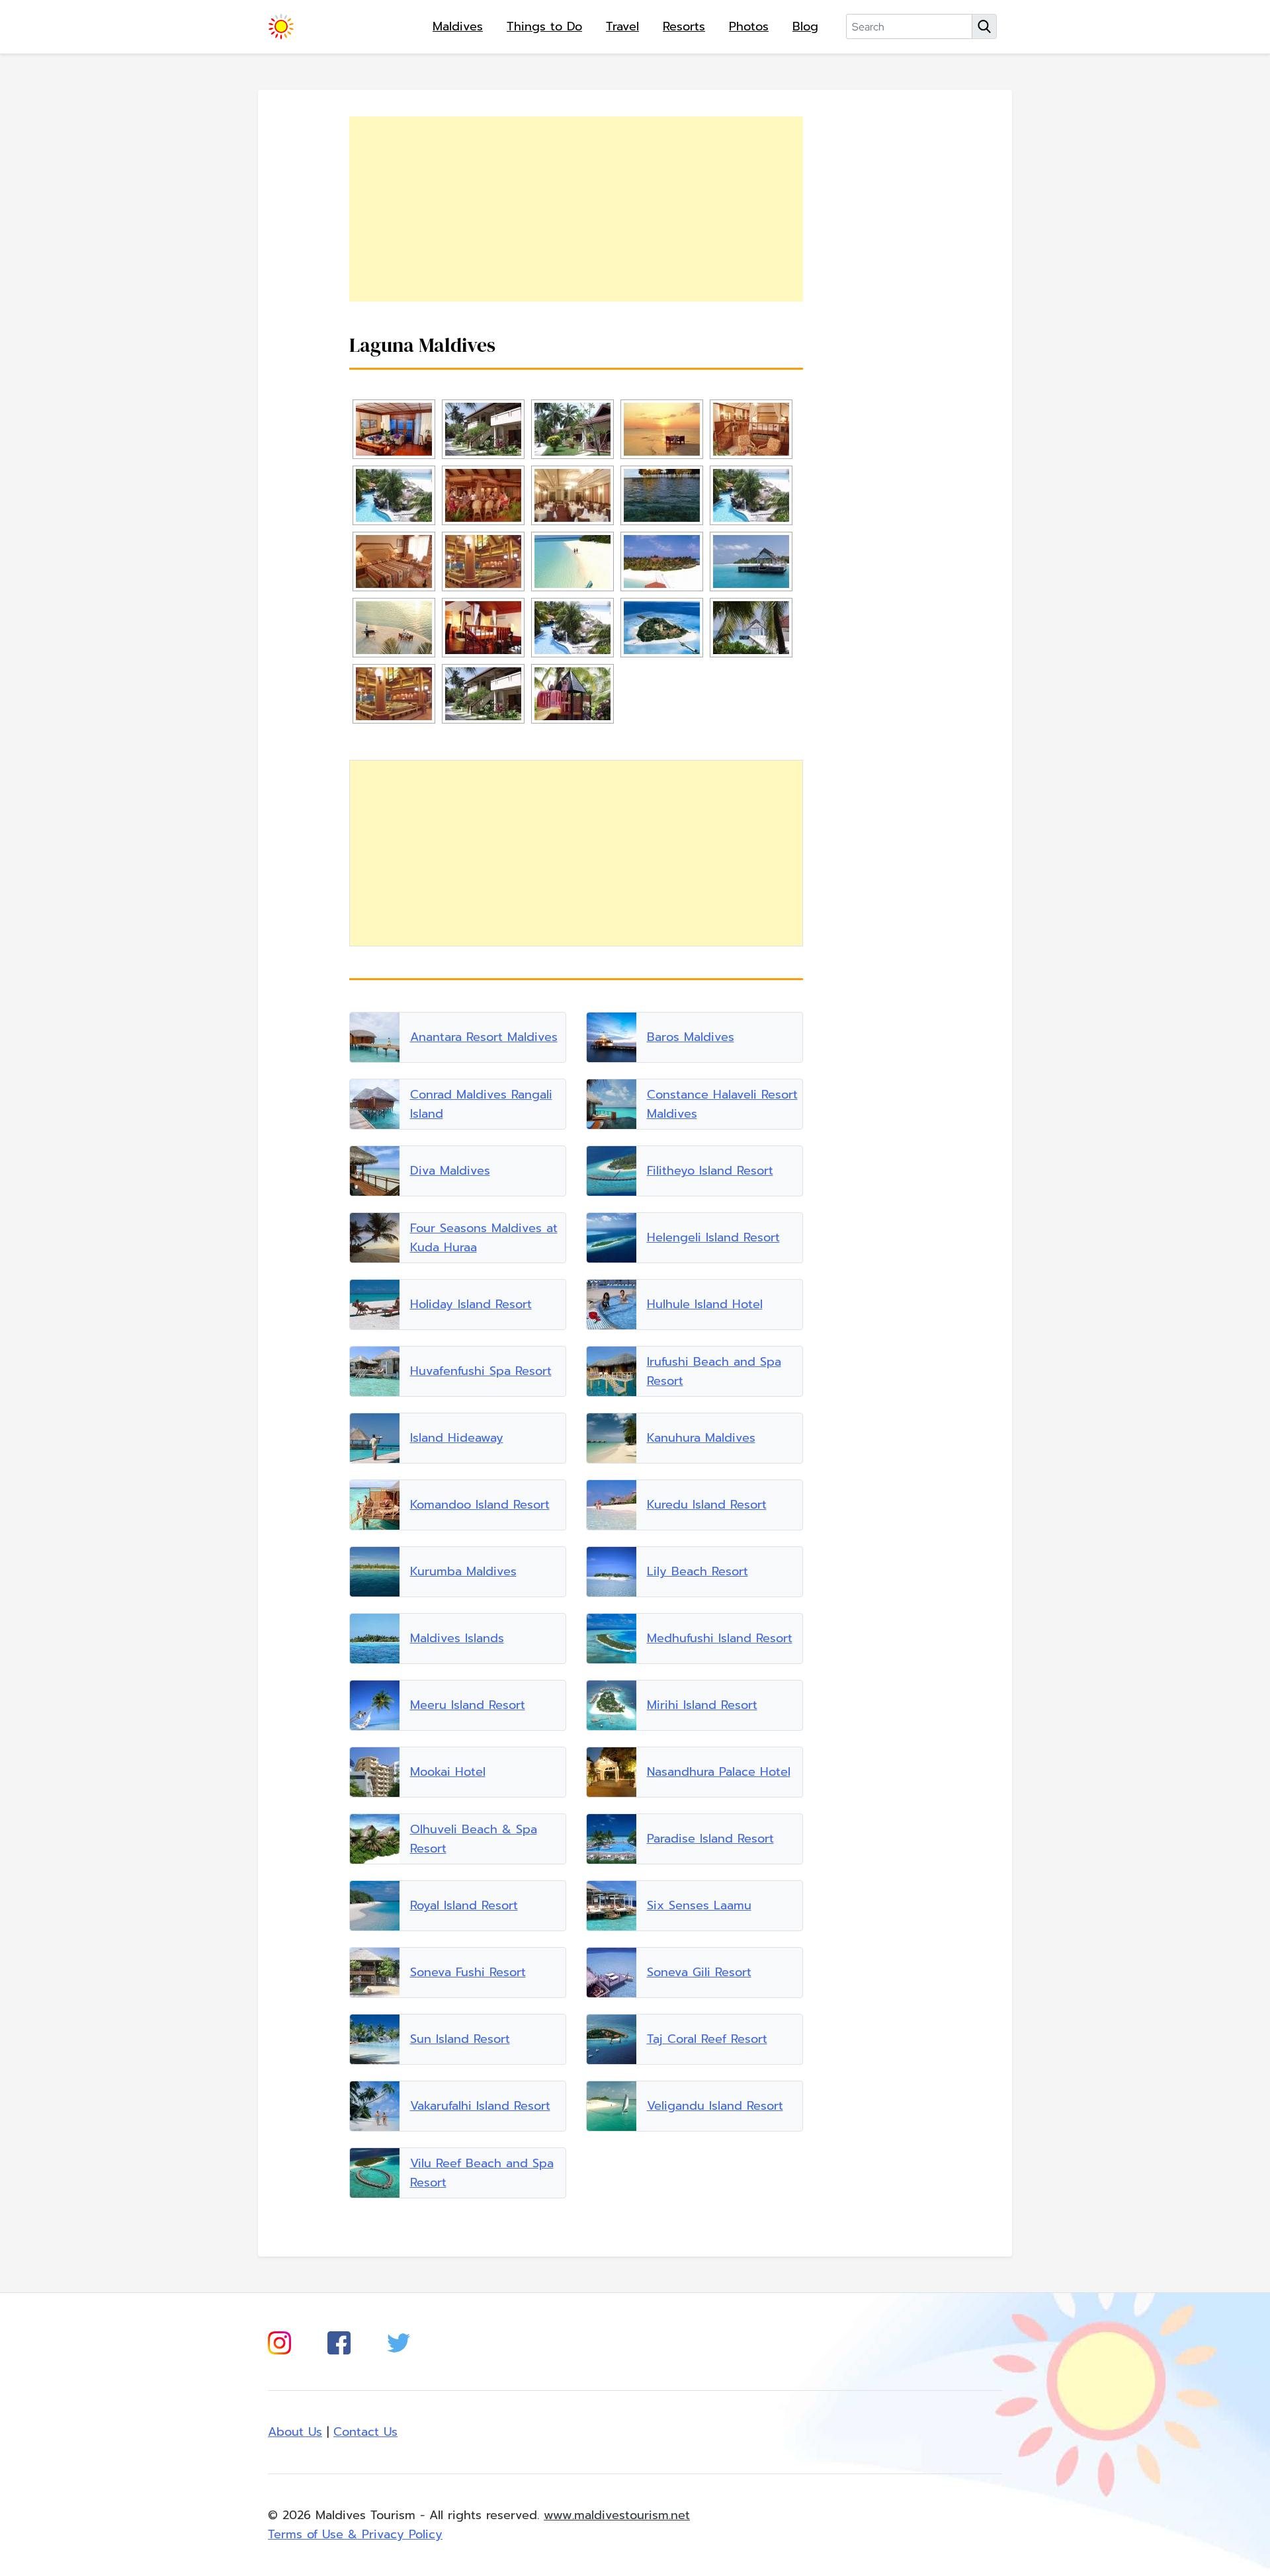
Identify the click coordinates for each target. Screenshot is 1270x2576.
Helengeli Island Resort (713, 1237)
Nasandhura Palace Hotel (719, 1772)
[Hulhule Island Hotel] (612, 1305)
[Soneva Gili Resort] (612, 1973)
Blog (805, 26)
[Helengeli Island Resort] (612, 1238)
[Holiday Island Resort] (375, 1305)
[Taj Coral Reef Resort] (612, 2039)
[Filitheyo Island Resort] (612, 1171)
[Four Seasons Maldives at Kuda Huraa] (375, 1238)
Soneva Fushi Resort (468, 1972)
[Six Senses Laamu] (612, 1906)
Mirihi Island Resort (702, 1705)
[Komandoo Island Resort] (375, 1505)
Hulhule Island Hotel (705, 1304)
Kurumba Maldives (463, 1571)
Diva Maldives (450, 1171)
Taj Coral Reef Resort (707, 2039)
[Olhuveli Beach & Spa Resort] (375, 1839)
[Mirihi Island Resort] (612, 1705)
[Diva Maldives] (375, 1171)
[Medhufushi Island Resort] (612, 1639)
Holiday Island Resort (471, 1304)
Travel (622, 26)
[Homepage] (281, 26)
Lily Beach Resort (698, 1571)
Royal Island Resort (464, 1905)
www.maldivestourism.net (617, 2515)
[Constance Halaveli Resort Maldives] (612, 1104)
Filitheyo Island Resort (710, 1171)
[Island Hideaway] (375, 1438)
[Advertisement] (576, 209)
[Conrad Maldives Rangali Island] (375, 1104)
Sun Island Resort (460, 2039)
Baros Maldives (691, 1037)
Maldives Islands (457, 1638)
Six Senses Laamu (699, 1905)
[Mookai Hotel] (375, 1772)
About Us (295, 2432)
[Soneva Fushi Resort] (375, 1973)
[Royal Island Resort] (375, 1906)
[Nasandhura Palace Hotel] (612, 1772)
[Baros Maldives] (612, 1037)
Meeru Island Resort (468, 1705)
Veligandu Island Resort (715, 2106)
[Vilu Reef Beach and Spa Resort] (375, 2173)
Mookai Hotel (448, 1772)
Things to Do (544, 26)
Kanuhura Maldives (701, 1438)
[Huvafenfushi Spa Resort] (375, 1371)
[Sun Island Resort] (375, 2039)
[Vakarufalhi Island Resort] (375, 2106)
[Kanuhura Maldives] (612, 1438)
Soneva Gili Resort (699, 1972)
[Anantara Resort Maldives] (375, 1037)
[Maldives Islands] (375, 1639)
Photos (749, 26)
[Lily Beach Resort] (612, 1572)
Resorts (684, 26)
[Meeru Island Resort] (375, 1705)
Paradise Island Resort (710, 1839)
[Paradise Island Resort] (612, 1839)
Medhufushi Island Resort (720, 1638)
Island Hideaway (457, 1438)
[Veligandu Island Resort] (612, 2106)
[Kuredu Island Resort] (612, 1505)
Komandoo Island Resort (480, 1505)
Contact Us (365, 2432)
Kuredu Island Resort (707, 1505)
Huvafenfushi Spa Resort (481, 1371)
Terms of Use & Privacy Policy (355, 2534)
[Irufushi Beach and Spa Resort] (612, 1371)
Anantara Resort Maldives (484, 1037)
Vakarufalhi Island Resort (480, 2106)
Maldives (458, 26)
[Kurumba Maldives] (375, 1572)
